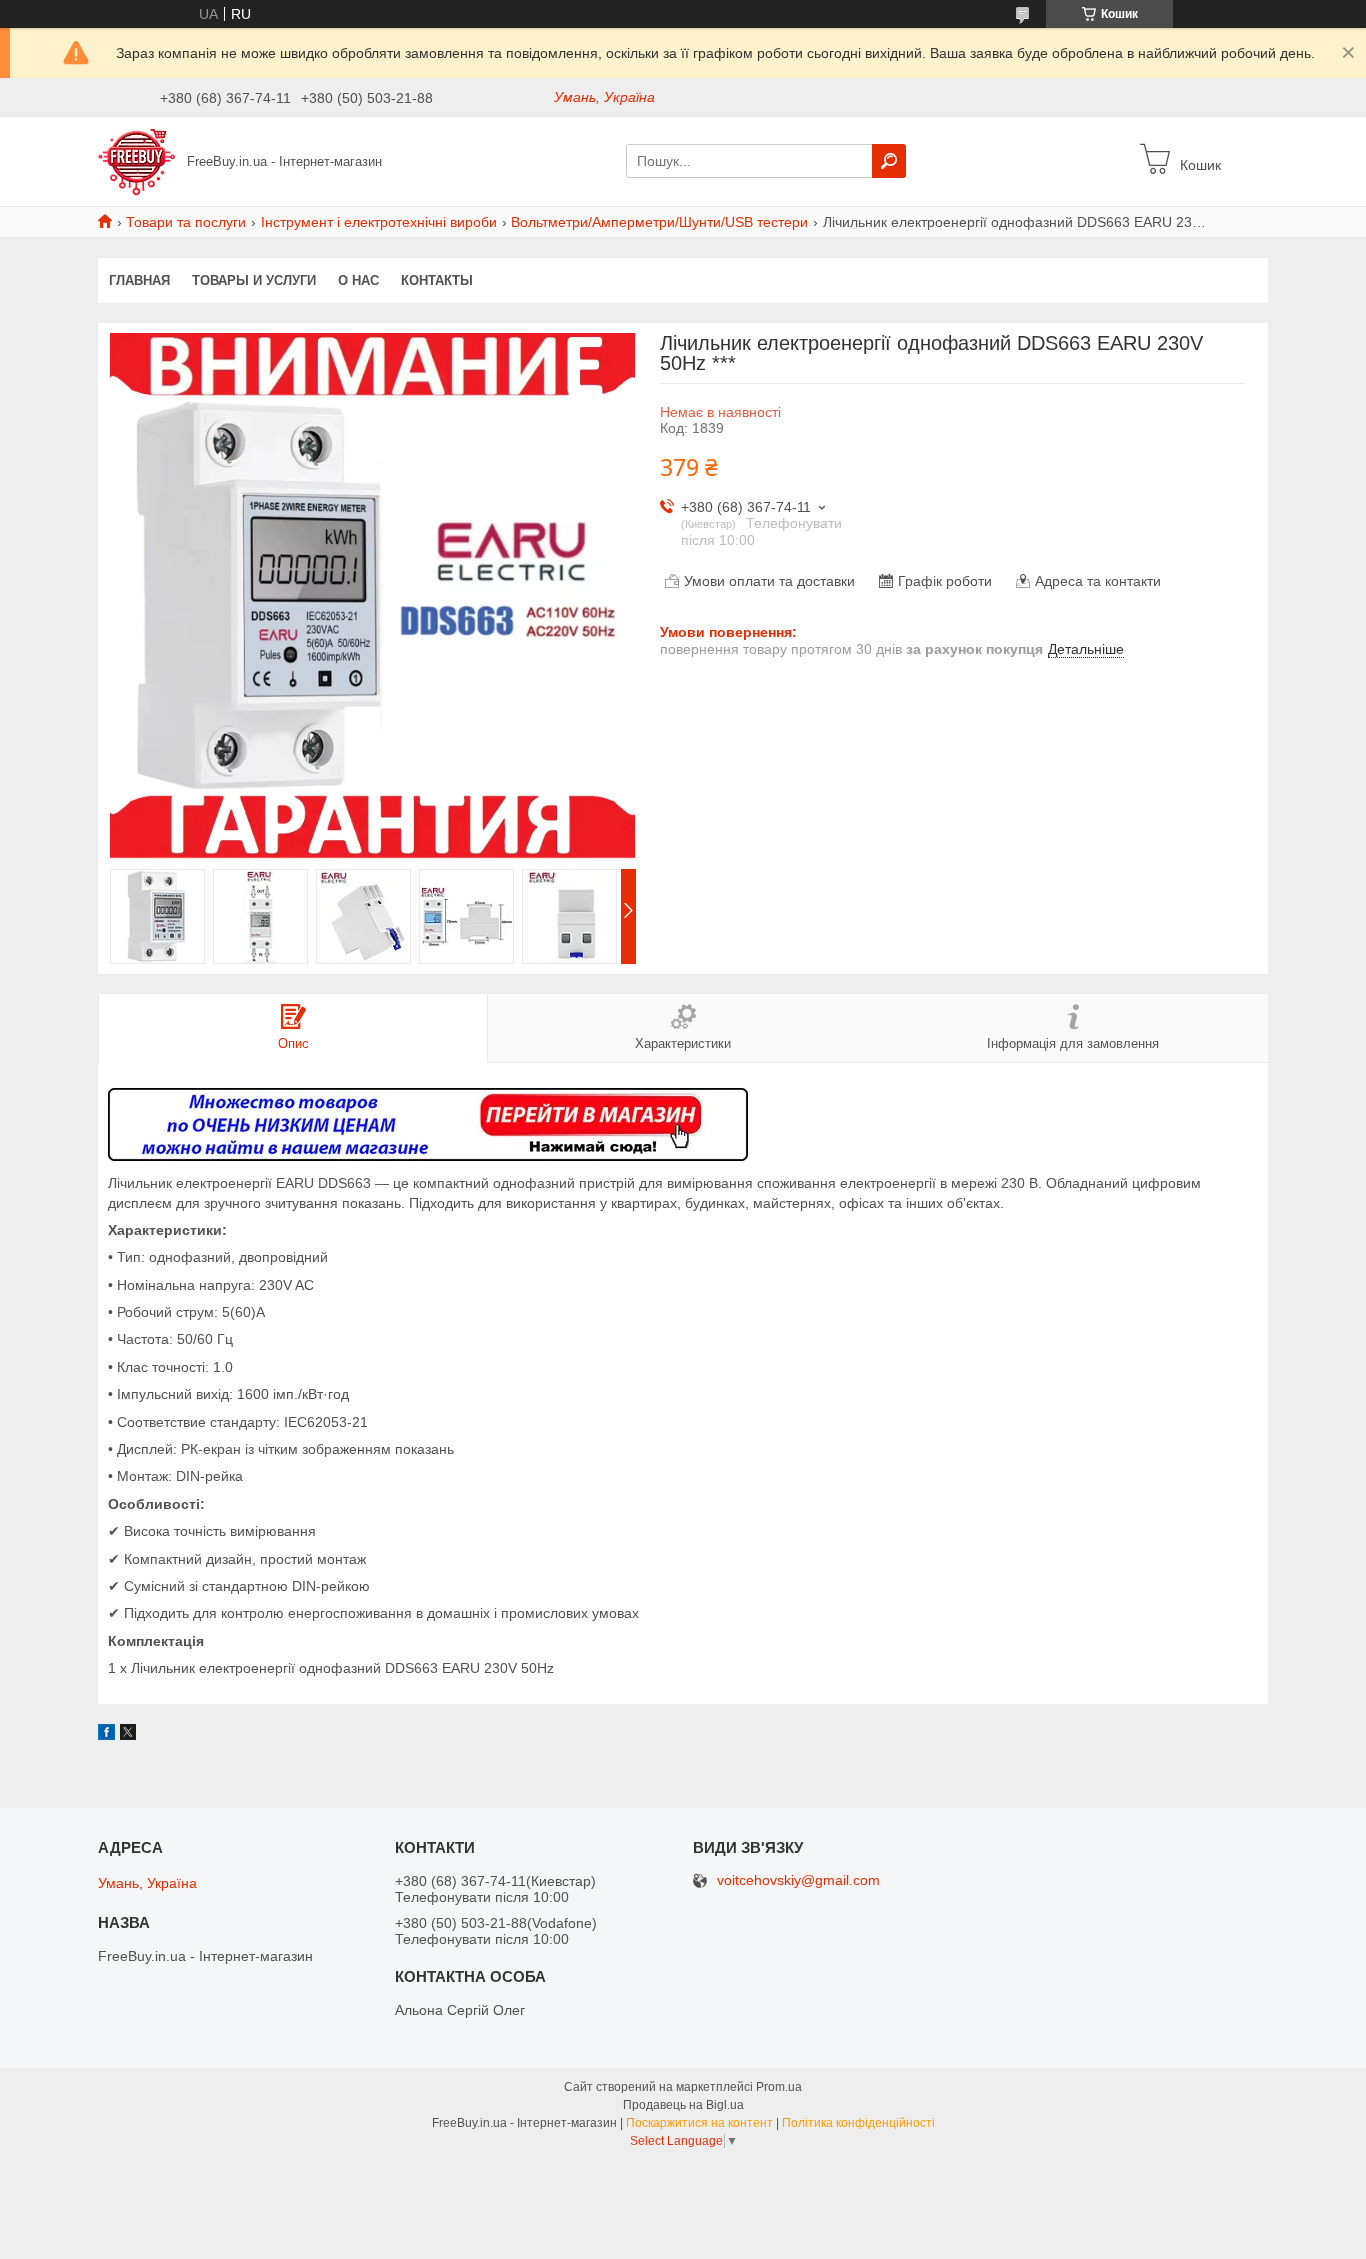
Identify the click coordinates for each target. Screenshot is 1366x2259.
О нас (358, 280)
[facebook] (106, 1735)
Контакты (437, 280)
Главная (139, 280)
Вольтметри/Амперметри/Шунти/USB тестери (659, 222)
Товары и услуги (254, 280)
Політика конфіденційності (858, 2123)
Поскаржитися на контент (699, 2123)
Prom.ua (779, 2087)
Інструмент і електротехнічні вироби (379, 222)
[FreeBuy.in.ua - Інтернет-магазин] (136, 160)
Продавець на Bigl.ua (683, 2105)
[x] (128, 1735)
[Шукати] (889, 161)
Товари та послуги (186, 222)
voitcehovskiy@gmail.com (798, 1880)
